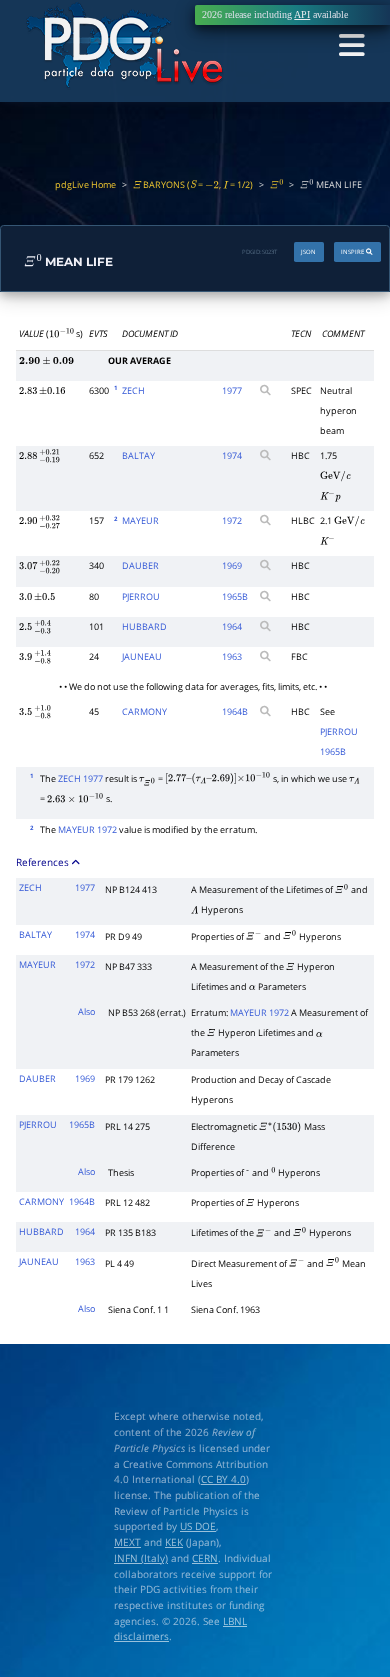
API (302, 14)
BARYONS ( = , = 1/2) (193, 184)
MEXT (127, 1542)
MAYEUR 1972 (87, 830)
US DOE (198, 1526)
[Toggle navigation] (351, 46)
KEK (174, 1542)
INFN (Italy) (141, 1558)
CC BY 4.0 (223, 1479)
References (44, 862)
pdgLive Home (85, 184)
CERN (205, 1558)
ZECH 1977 (80, 779)
